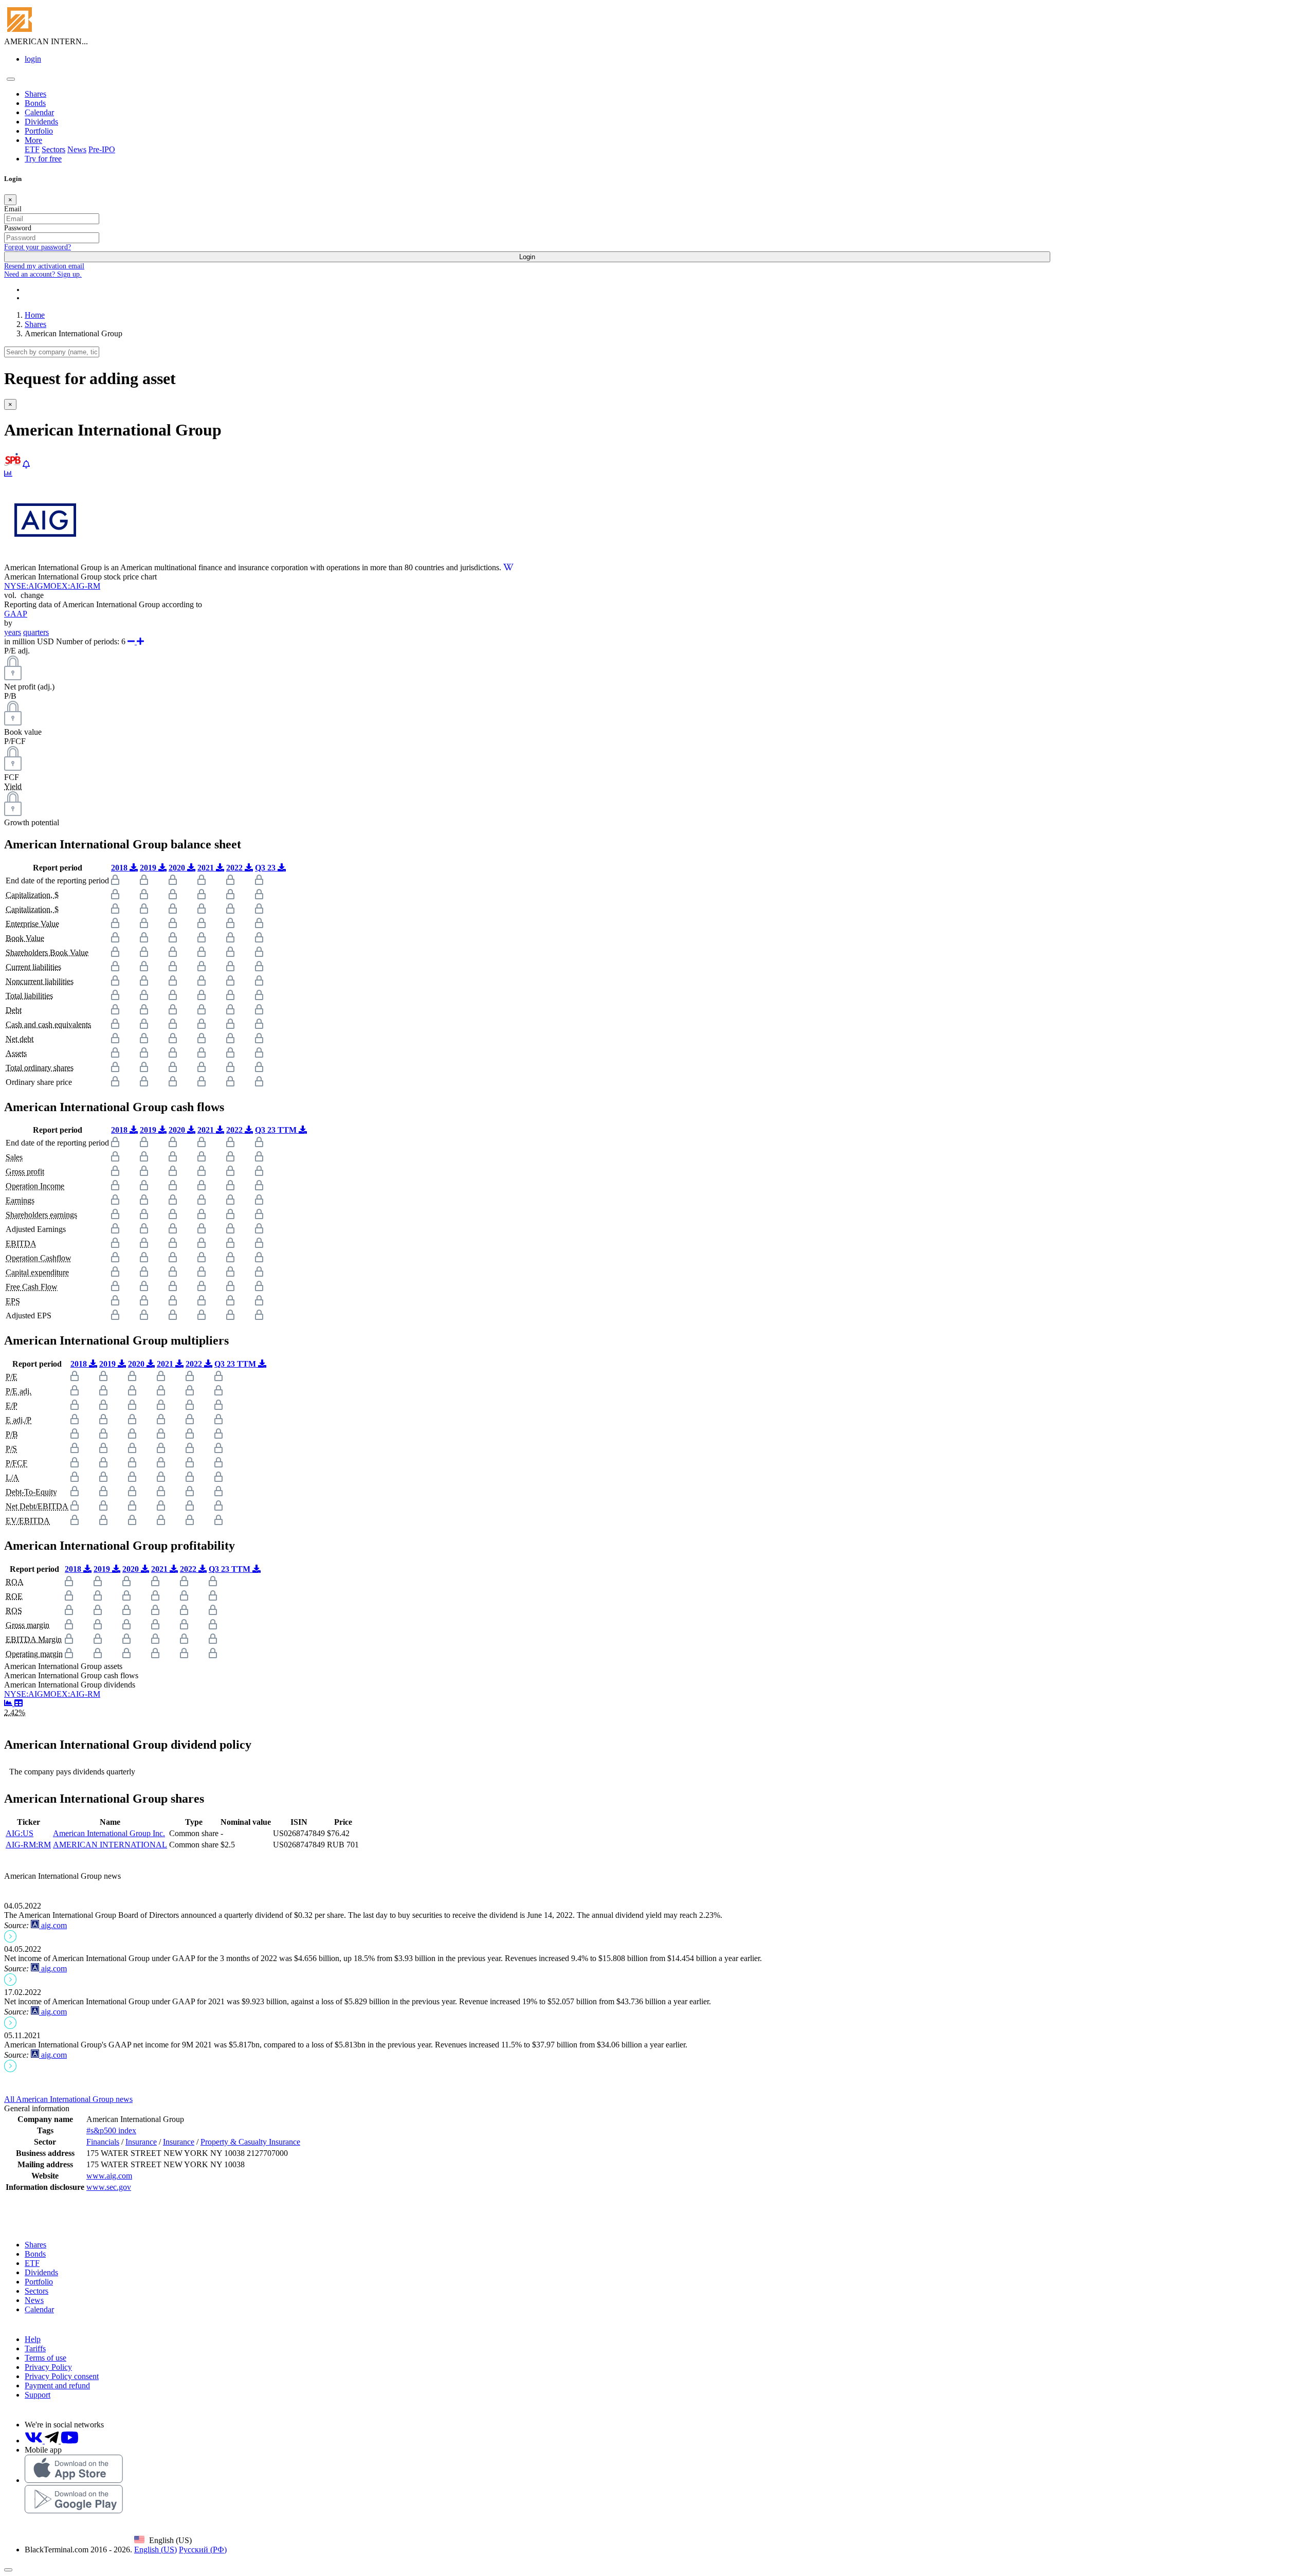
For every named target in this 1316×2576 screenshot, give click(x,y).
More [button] (33, 140)
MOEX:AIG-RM (72, 586)
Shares (35, 94)
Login (527, 257)
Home (35, 315)
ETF (32, 149)
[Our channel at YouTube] (70, 2441)
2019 (149, 868)
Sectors (53, 149)
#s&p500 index (111, 2130)
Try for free (43, 159)
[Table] (19, 1703)
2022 (235, 868)
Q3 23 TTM (277, 1130)
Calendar (39, 112)
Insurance (141, 2142)
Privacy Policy (48, 2367)
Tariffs (35, 2348)
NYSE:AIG (24, 586)
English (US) (156, 2550)
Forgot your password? (38, 247)
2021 (207, 868)
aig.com (53, 1925)
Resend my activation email (44, 266)
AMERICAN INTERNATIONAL (110, 1845)
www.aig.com (109, 2176)
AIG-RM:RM (28, 1845)
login (33, 59)
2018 (120, 868)
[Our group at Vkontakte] (35, 2441)
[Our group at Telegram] (53, 2441)
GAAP (16, 614)
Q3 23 (266, 868)
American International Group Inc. (109, 1833)
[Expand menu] (11, 79)
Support (38, 2395)
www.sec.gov (109, 2187)
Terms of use (45, 2358)
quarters (36, 632)
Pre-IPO (102, 149)
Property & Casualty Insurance (250, 2142)
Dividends (41, 122)
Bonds (35, 103)
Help (33, 2339)
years (13, 632)
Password (18, 228)
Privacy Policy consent (62, 2376)
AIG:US (20, 1833)
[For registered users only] (26, 465)
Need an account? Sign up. (43, 274)
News (77, 149)
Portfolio (39, 131)
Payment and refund (57, 2385)
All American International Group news (68, 2099)
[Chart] (9, 1703)
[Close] (8, 2570)
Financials (103, 2142)
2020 (178, 868)
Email (13, 209)
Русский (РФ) (203, 2550)
